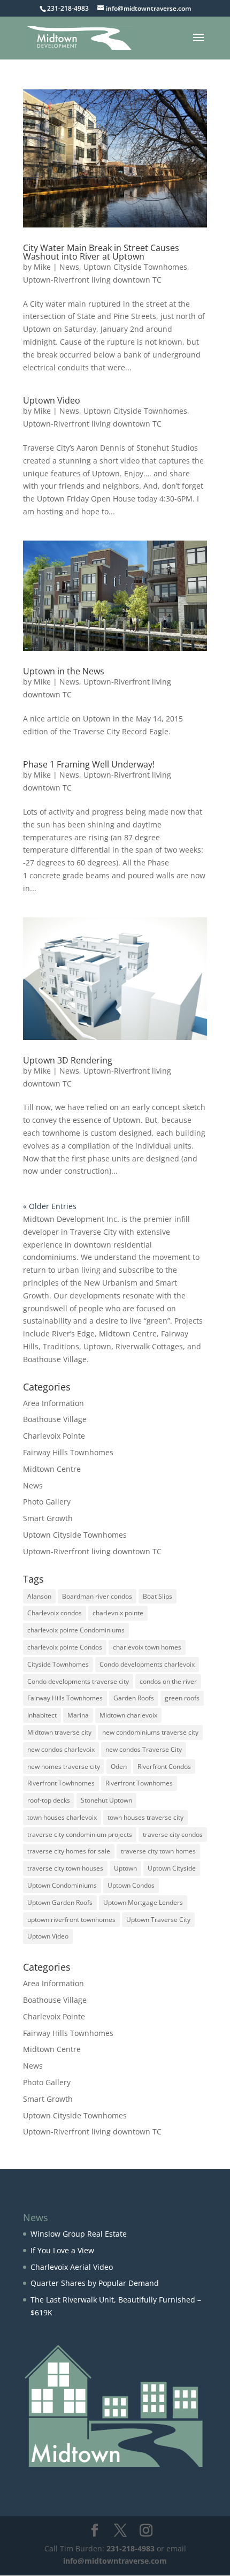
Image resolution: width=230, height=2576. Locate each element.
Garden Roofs (134, 1698)
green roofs (182, 1698)
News (69, 267)
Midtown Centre (52, 1469)
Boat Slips (158, 1596)
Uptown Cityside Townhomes (135, 267)
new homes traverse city (64, 1766)
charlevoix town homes (147, 1647)
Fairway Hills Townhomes (68, 1452)
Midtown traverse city (59, 1732)
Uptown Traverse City (158, 1920)
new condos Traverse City (144, 1749)
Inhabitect (42, 1715)
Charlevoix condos (55, 1613)
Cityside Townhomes (58, 1664)
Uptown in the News (64, 671)
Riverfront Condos (164, 1766)
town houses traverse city (145, 1817)
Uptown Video (52, 400)
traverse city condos (173, 1834)
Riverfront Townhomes (139, 1783)
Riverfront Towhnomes (61, 1783)
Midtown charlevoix (128, 1715)
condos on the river (168, 1681)
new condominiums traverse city (150, 1732)
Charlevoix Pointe (54, 1436)
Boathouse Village (55, 1419)
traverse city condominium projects (80, 1834)
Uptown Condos (131, 1885)
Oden (119, 1766)
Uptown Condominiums (62, 1885)
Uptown (125, 1868)
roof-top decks (49, 1800)
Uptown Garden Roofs (60, 1902)
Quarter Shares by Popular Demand (95, 2283)
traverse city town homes (158, 1851)
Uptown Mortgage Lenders (143, 1902)
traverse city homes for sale (69, 1851)
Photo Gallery (47, 1502)
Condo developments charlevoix (147, 1664)
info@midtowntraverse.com (115, 2561)
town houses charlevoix (62, 1817)
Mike (42, 267)
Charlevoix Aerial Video (72, 2267)
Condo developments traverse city (78, 1681)
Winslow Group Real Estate (79, 2234)
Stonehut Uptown (106, 1800)
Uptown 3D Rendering (68, 1060)
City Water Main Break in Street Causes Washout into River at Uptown (101, 252)
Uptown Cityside (172, 1868)
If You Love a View (62, 2250)
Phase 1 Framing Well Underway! (89, 764)
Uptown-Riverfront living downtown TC (92, 280)
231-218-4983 (131, 2548)
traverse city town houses (65, 1868)
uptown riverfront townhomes (71, 1920)
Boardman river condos (97, 1596)
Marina (78, 1715)
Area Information (53, 1403)
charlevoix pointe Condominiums (76, 1630)
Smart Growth (48, 1518)
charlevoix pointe (118, 1613)
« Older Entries (50, 1206)
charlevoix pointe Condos (65, 1647)
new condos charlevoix (61, 1749)
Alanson (39, 1596)
